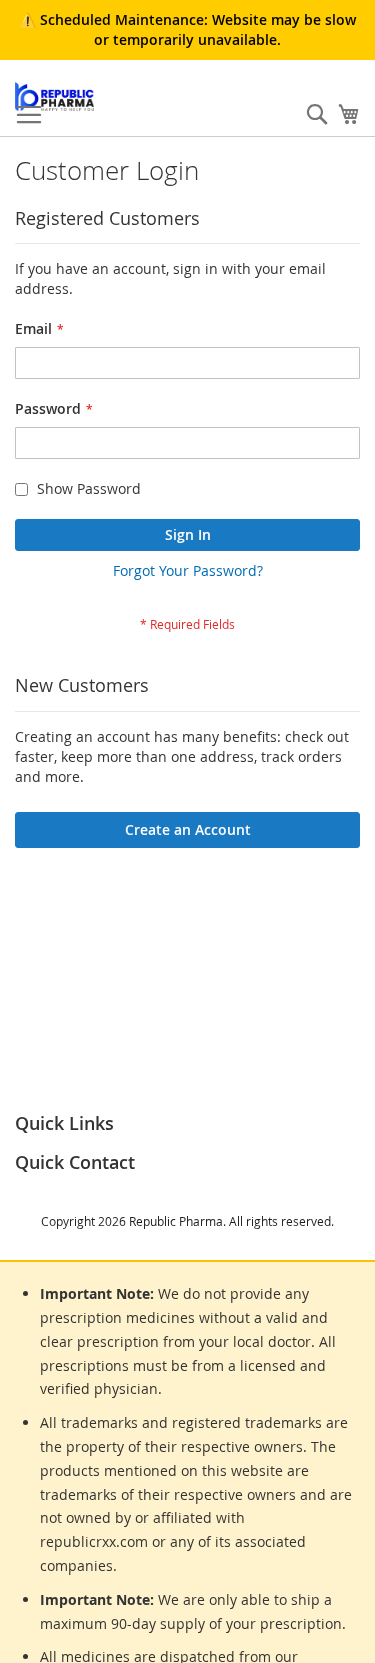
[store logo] (54, 96)
